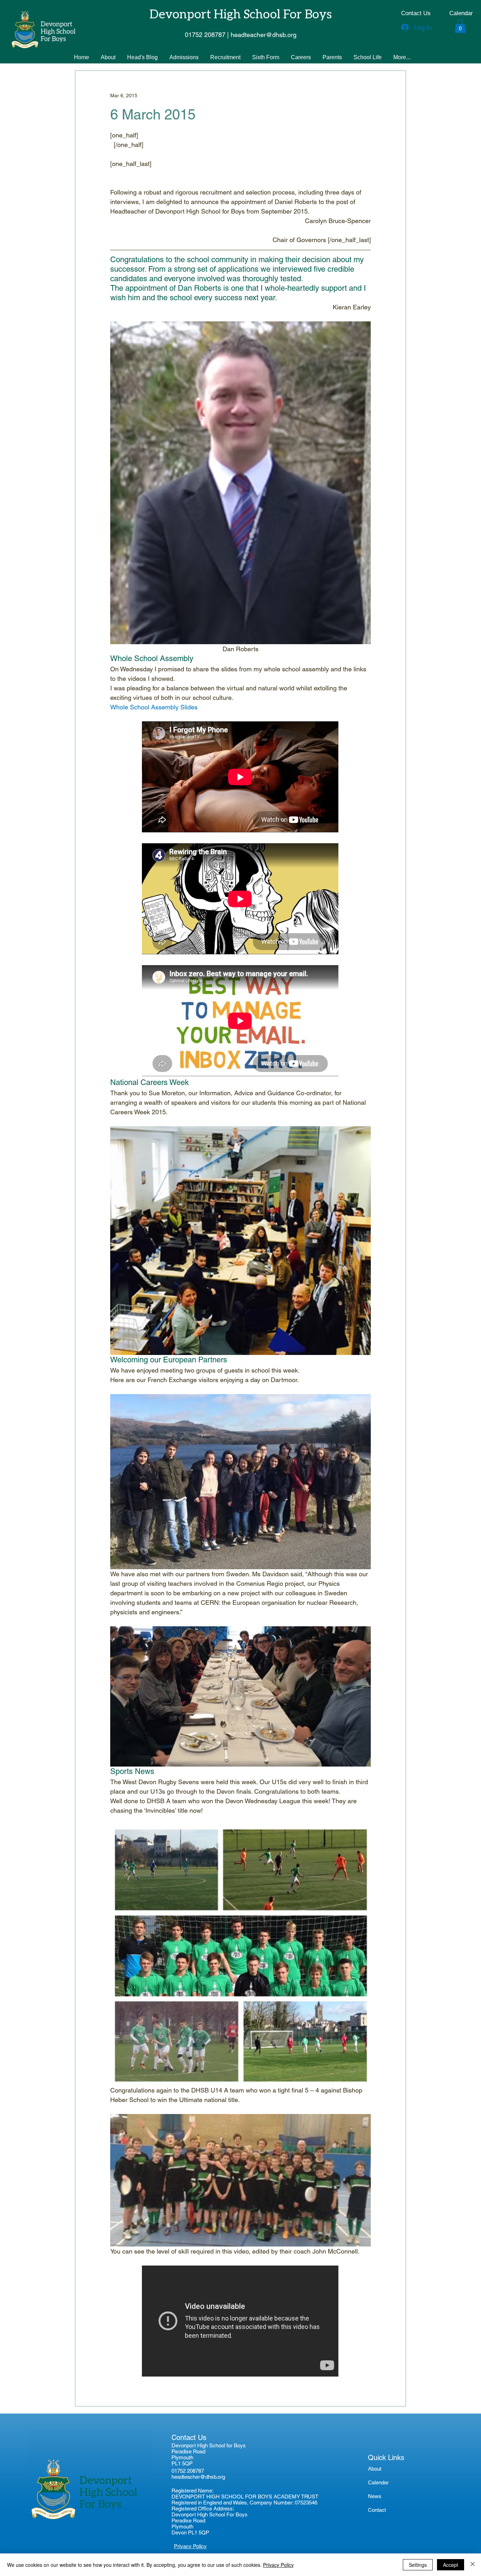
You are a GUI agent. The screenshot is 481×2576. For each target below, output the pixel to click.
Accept (451, 2565)
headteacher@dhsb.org (198, 2477)
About (375, 2469)
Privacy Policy (278, 2565)
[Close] (473, 2565)
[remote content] (241, 778)
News (375, 2496)
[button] (460, 26)
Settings (418, 2565)
